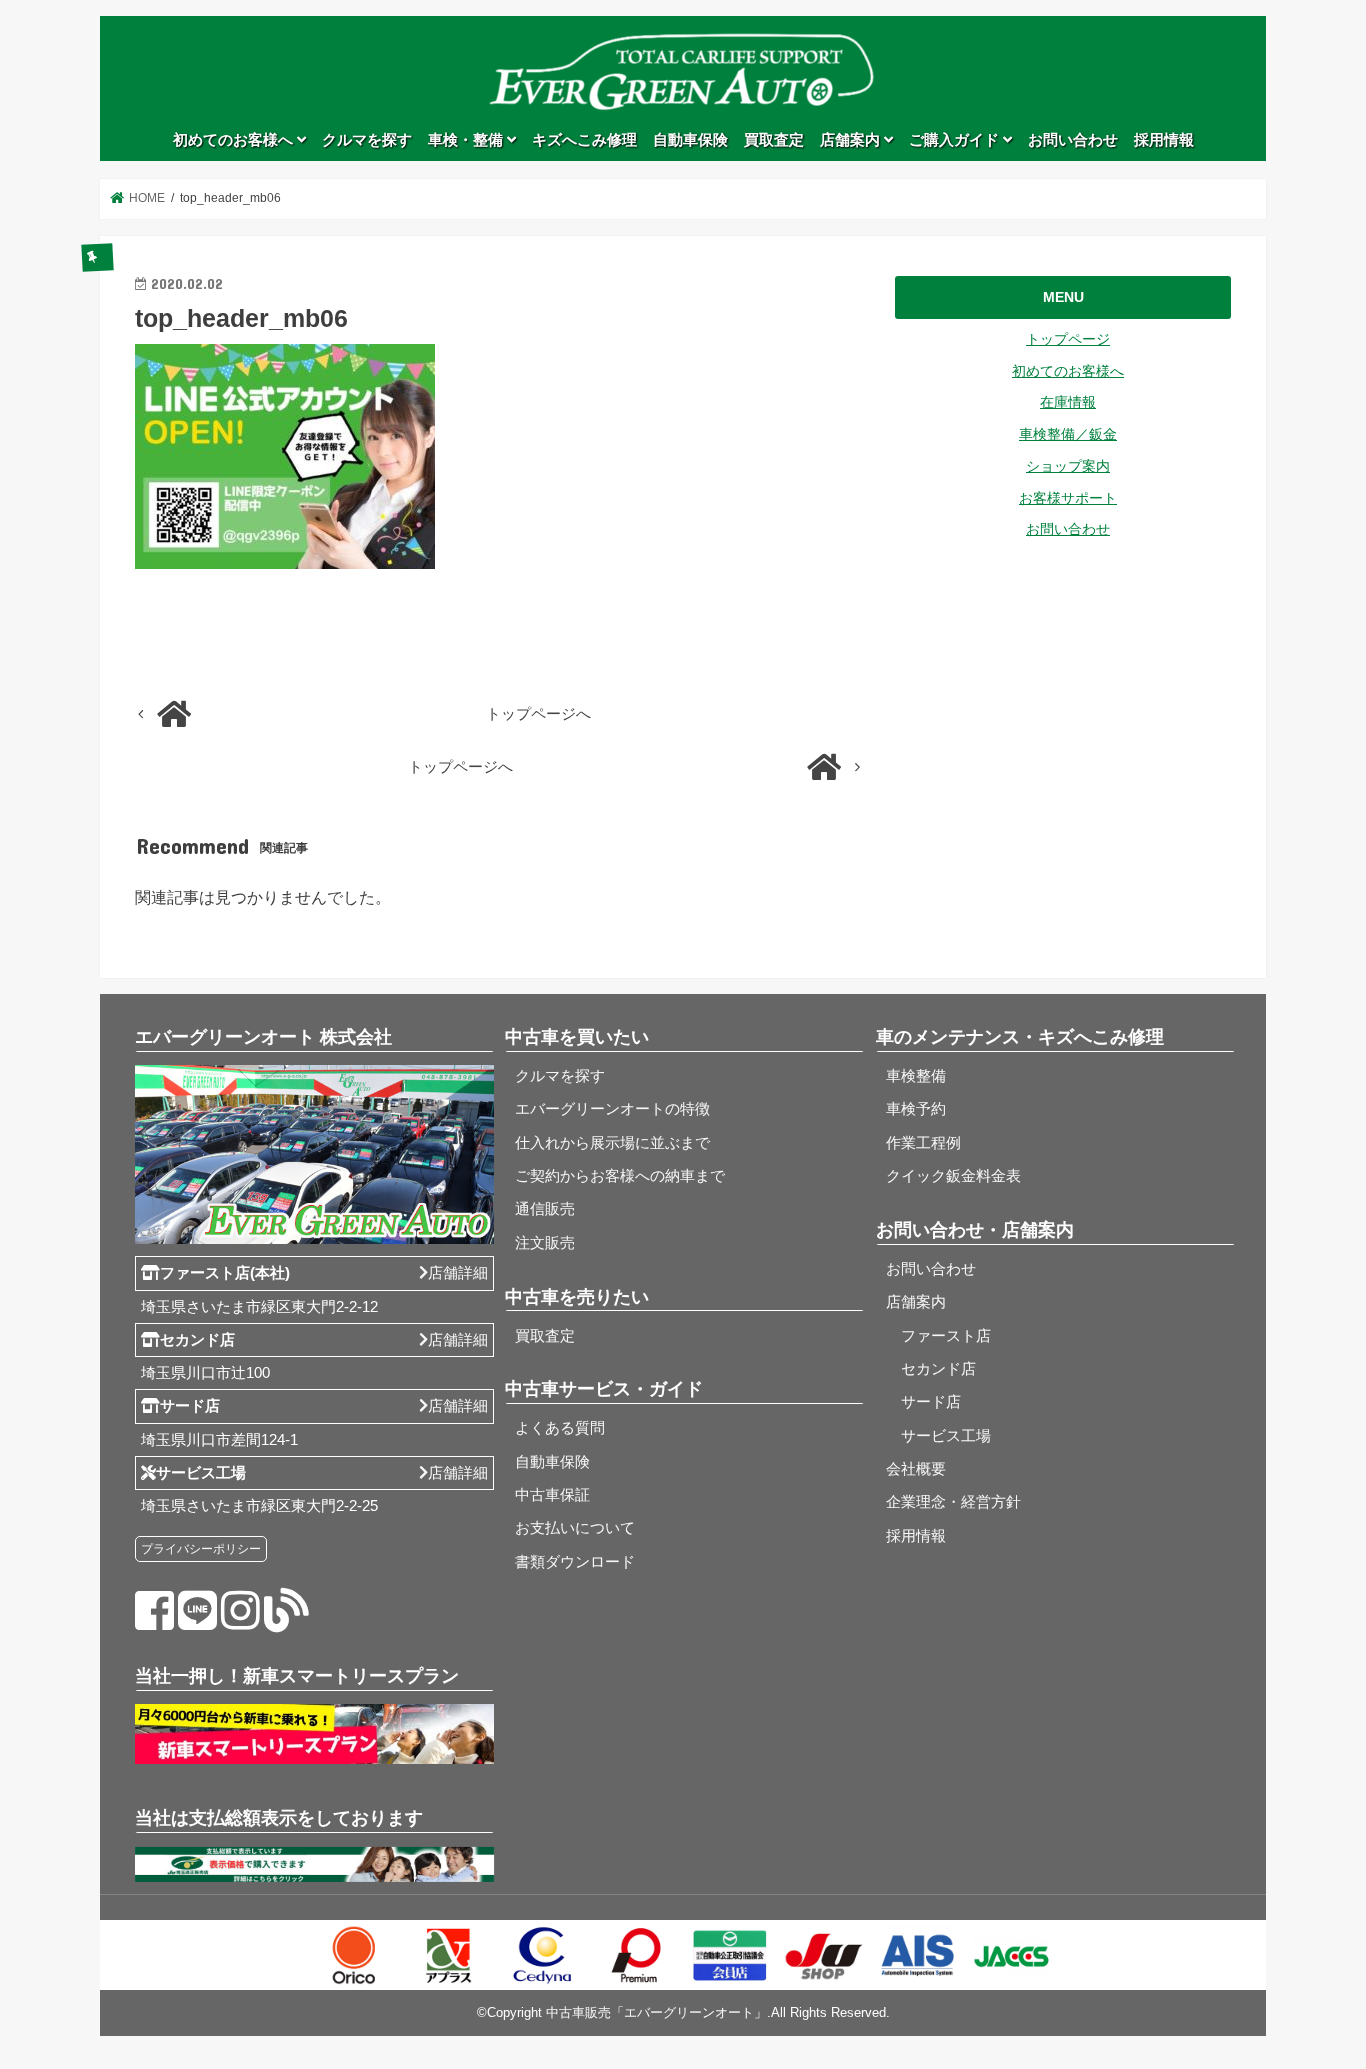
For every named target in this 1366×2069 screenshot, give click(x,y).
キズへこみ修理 (584, 140)
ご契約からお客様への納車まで (620, 1176)
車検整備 (916, 1076)
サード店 (923, 1402)
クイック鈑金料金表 (953, 1176)
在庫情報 (1068, 402)
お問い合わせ (1073, 140)
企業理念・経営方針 (953, 1502)
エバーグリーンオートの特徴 (612, 1109)
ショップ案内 (1068, 466)
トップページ (1068, 339)
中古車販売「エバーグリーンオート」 (656, 2012)
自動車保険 (690, 140)
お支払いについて (575, 1528)
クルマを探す (367, 140)
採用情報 (1164, 140)
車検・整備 (467, 140)
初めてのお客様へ (235, 140)
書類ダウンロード (575, 1562)
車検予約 (916, 1109)
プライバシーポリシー (201, 1549)
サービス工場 (938, 1436)
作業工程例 (923, 1143)
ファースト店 (938, 1336)
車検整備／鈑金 (1068, 434)
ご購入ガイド (956, 140)
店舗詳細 (458, 1273)
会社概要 (916, 1469)
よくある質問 (560, 1428)
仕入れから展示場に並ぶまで (612, 1143)
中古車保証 (552, 1495)
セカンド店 (931, 1369)
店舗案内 (852, 140)
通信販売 (545, 1209)
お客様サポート (1068, 498)
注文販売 (545, 1243)
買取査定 (774, 140)
